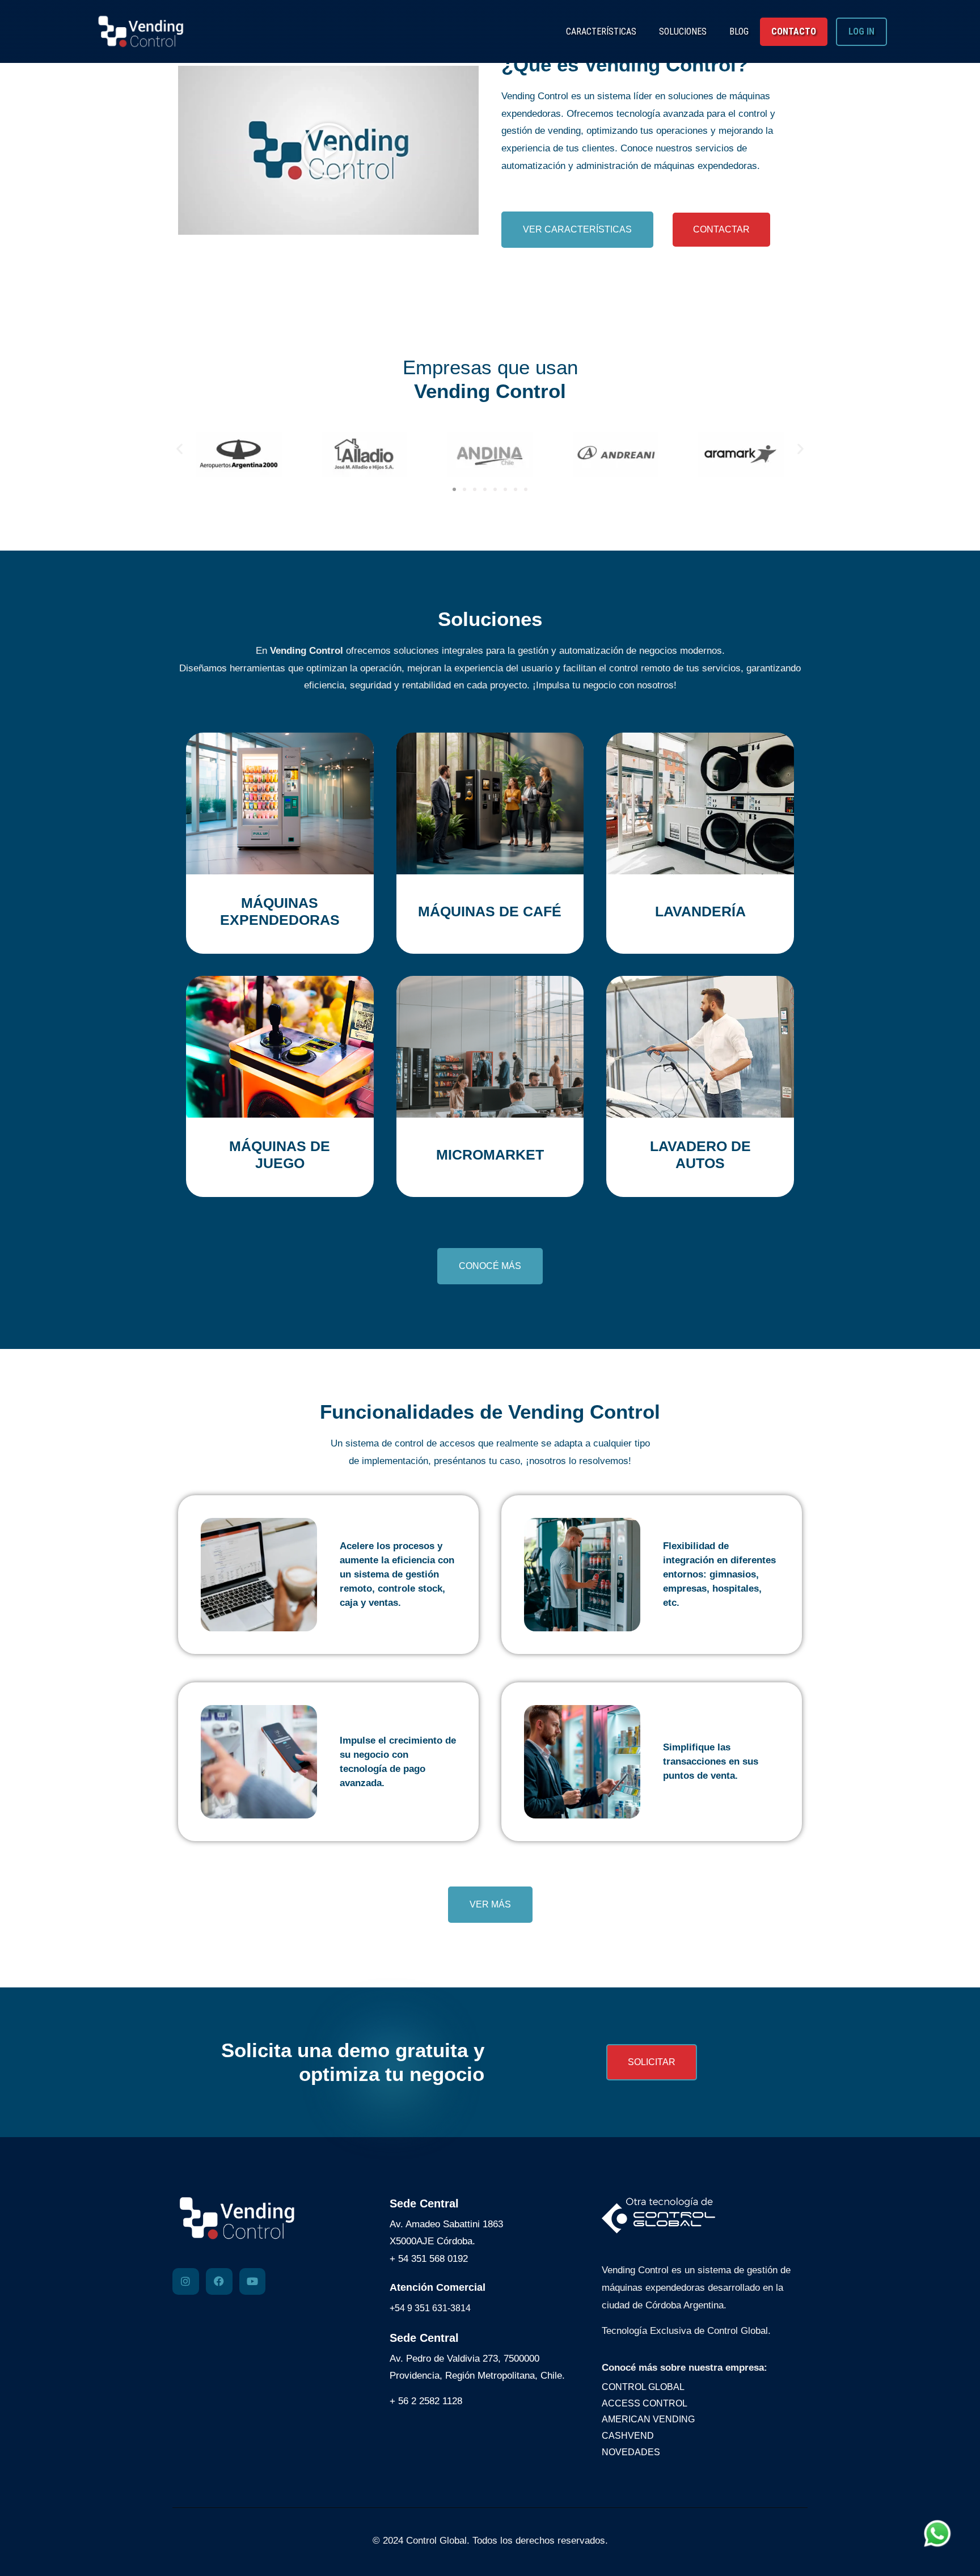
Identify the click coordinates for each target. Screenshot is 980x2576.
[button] (328, 150)
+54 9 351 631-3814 (430, 2308)
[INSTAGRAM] (186, 2281)
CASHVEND (628, 2436)
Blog (739, 31)
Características (601, 31)
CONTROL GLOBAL (643, 2387)
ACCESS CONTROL (645, 2403)
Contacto (794, 31)
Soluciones (683, 31)
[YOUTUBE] (253, 2281)
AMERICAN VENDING (648, 2419)
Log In (861, 31)
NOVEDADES (631, 2452)
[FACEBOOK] (219, 2281)
